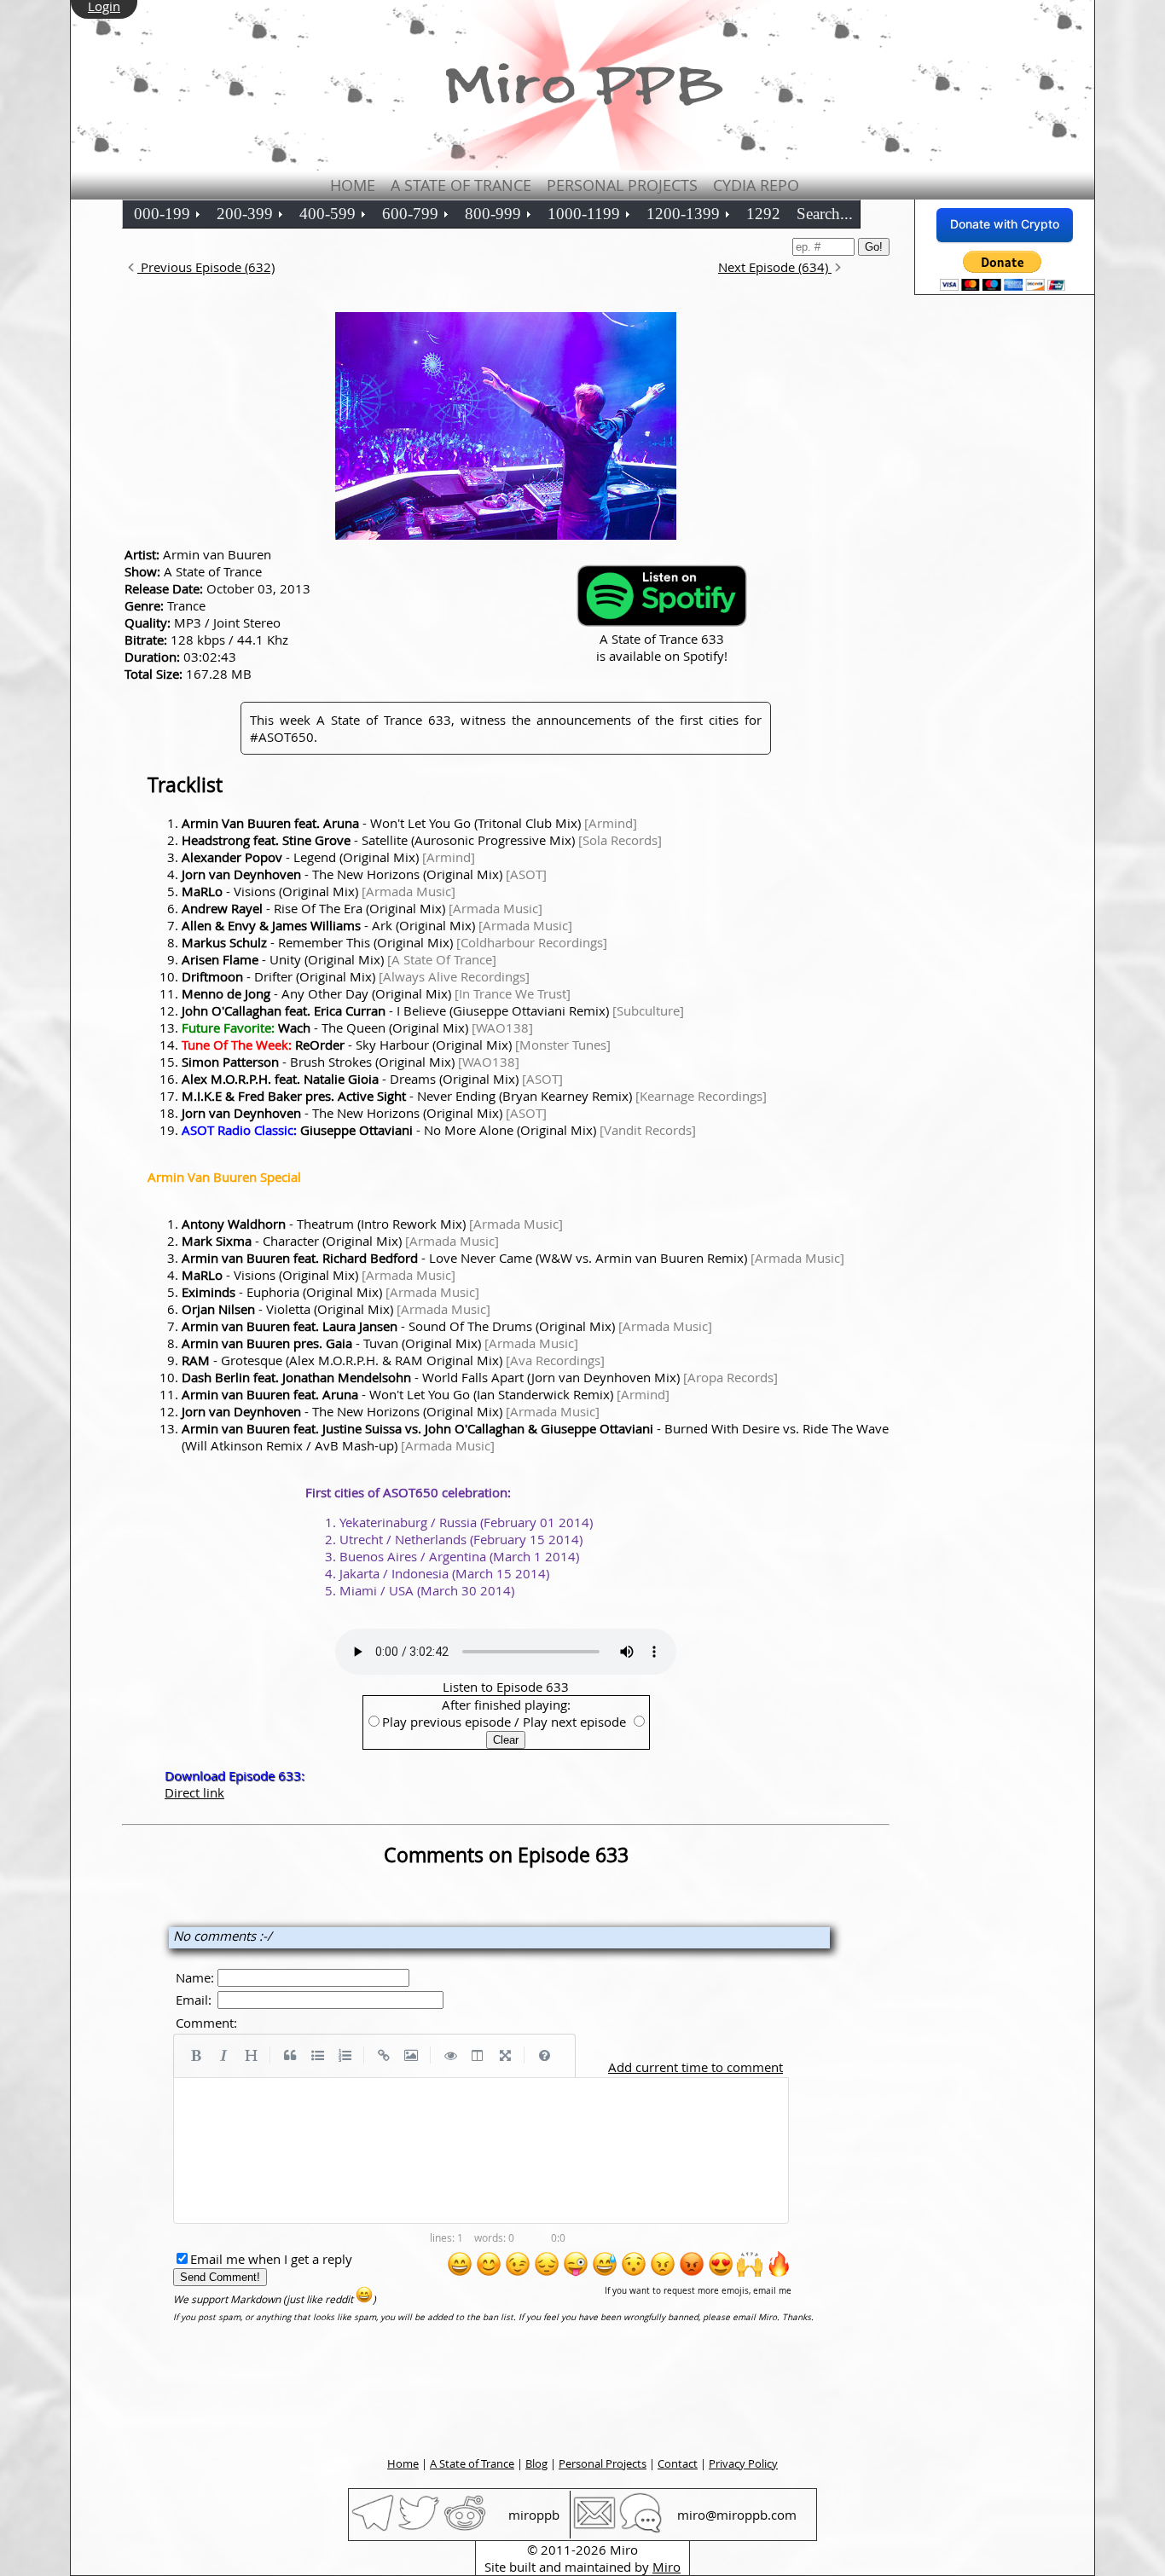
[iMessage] (640, 2529)
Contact (678, 2463)
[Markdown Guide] (544, 2056)
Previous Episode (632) (206, 267)
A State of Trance (461, 185)
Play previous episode (446, 1722)
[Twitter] (419, 2529)
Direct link (194, 1792)
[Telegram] (373, 2529)
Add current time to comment (696, 2067)
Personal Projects (622, 185)
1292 (763, 214)
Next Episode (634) (775, 267)
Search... (825, 214)
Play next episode (574, 1722)
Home (353, 185)
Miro (667, 2567)
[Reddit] (465, 2529)
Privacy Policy (743, 2463)
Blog (536, 2463)
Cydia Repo (756, 185)
